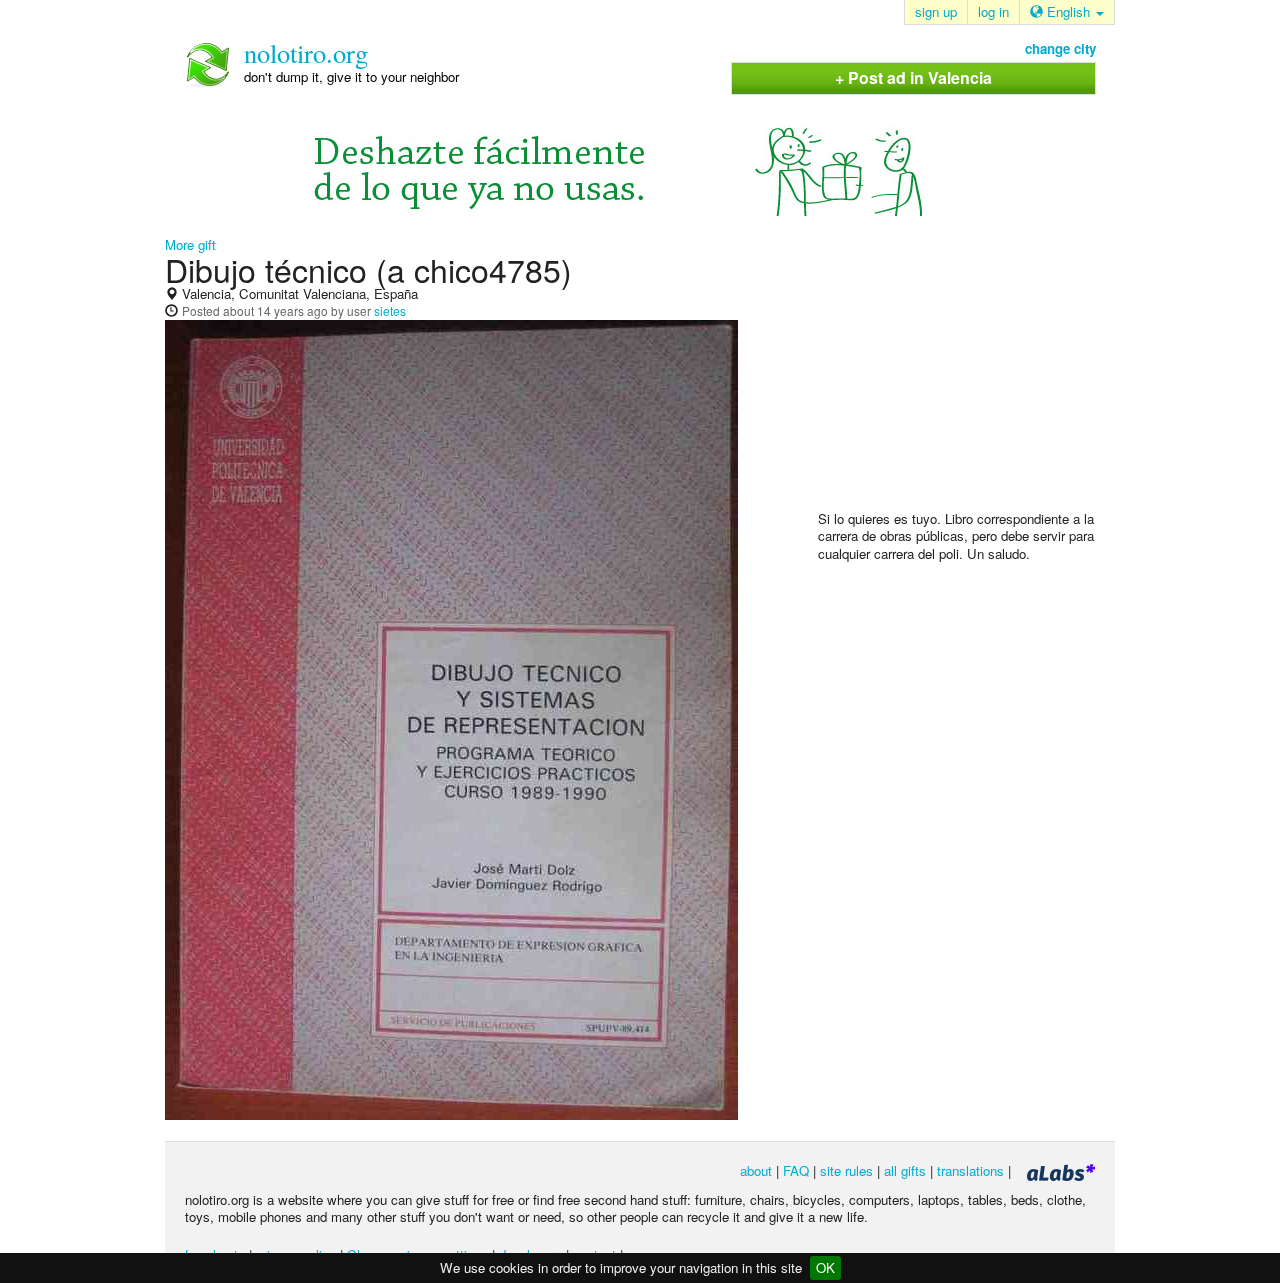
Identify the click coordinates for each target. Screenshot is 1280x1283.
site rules (846, 1170)
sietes (390, 310)
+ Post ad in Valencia (913, 77)
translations (970, 1170)
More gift (190, 244)
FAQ (796, 1170)
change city (1060, 48)
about (756, 1170)
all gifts (905, 1170)
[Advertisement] (968, 381)
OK (825, 1267)
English (1068, 11)
